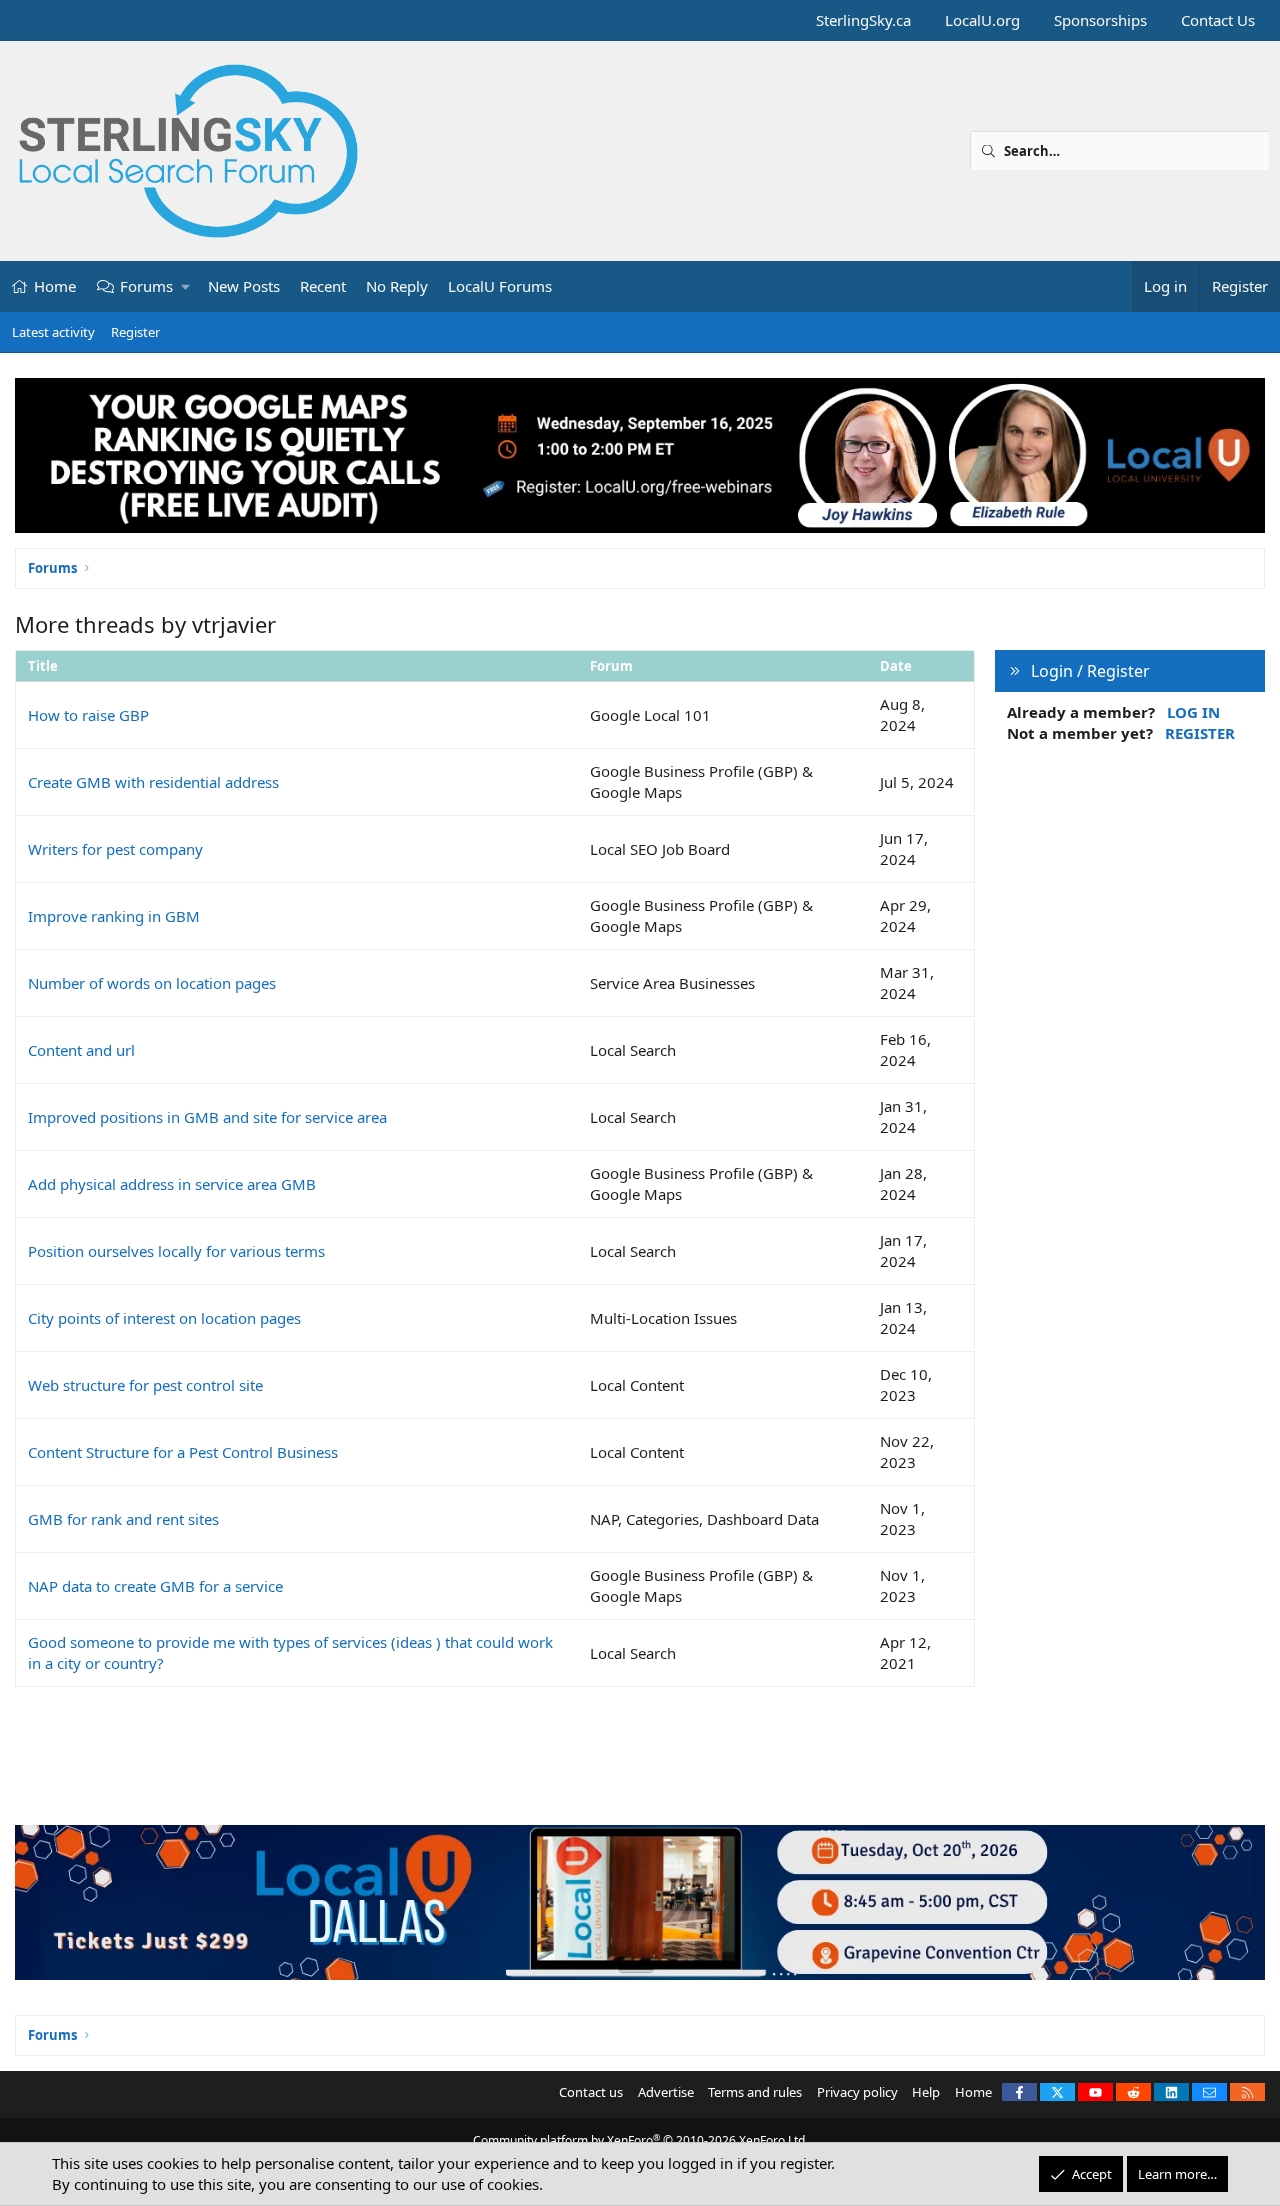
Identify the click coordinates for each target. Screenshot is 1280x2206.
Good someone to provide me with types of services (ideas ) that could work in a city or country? (290, 1652)
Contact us (591, 2092)
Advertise (666, 2092)
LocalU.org (982, 20)
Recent (323, 286)
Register (135, 332)
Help (926, 2092)
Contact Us (1218, 20)
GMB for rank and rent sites (123, 1519)
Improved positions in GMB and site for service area (207, 1117)
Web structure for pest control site (145, 1385)
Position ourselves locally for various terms (176, 1251)
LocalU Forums (500, 286)
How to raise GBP (88, 715)
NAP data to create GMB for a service (155, 1586)
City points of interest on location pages (164, 1318)
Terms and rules (755, 2092)
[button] (186, 286)
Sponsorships (1100, 20)
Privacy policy (857, 2092)
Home (55, 286)
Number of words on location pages (152, 983)
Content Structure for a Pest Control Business (183, 1452)
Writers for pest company (115, 849)
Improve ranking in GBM (114, 916)
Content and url (81, 1050)
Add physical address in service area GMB (172, 1184)
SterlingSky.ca (863, 20)
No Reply (397, 286)
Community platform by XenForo (640, 2140)
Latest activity (53, 332)
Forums (146, 286)
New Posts (244, 286)
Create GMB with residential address (153, 782)
